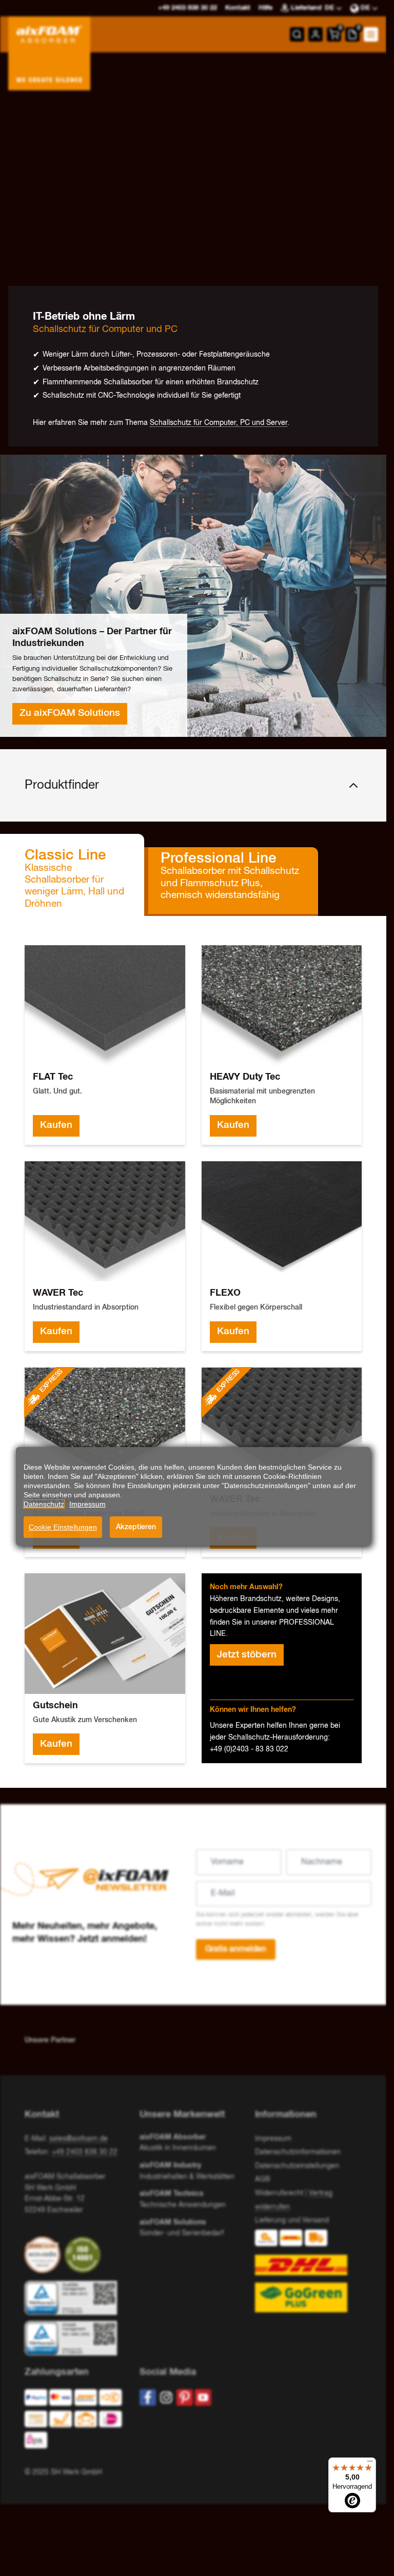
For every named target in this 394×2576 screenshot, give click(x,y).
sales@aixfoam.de (78, 2139)
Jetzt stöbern (247, 1655)
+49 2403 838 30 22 (85, 2152)
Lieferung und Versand (292, 2220)
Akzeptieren (136, 1527)
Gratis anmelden (236, 1949)
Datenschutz (44, 1504)
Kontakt (238, 8)
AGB (263, 2179)
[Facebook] (148, 2397)
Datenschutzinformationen (298, 2152)
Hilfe (265, 8)
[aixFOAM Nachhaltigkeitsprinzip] (45, 2255)
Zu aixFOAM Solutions (70, 713)
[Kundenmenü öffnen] (316, 34)
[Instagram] (166, 2397)
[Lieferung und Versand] (308, 2271)
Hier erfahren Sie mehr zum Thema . (161, 423)
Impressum (273, 2139)
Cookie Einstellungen (63, 1527)
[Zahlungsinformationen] (74, 2421)
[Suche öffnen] (297, 34)
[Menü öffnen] (371, 34)
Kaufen (56, 1125)
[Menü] (370, 2464)
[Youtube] (203, 2397)
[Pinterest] (185, 2397)
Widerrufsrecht (279, 2193)
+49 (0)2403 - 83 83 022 (249, 1749)
